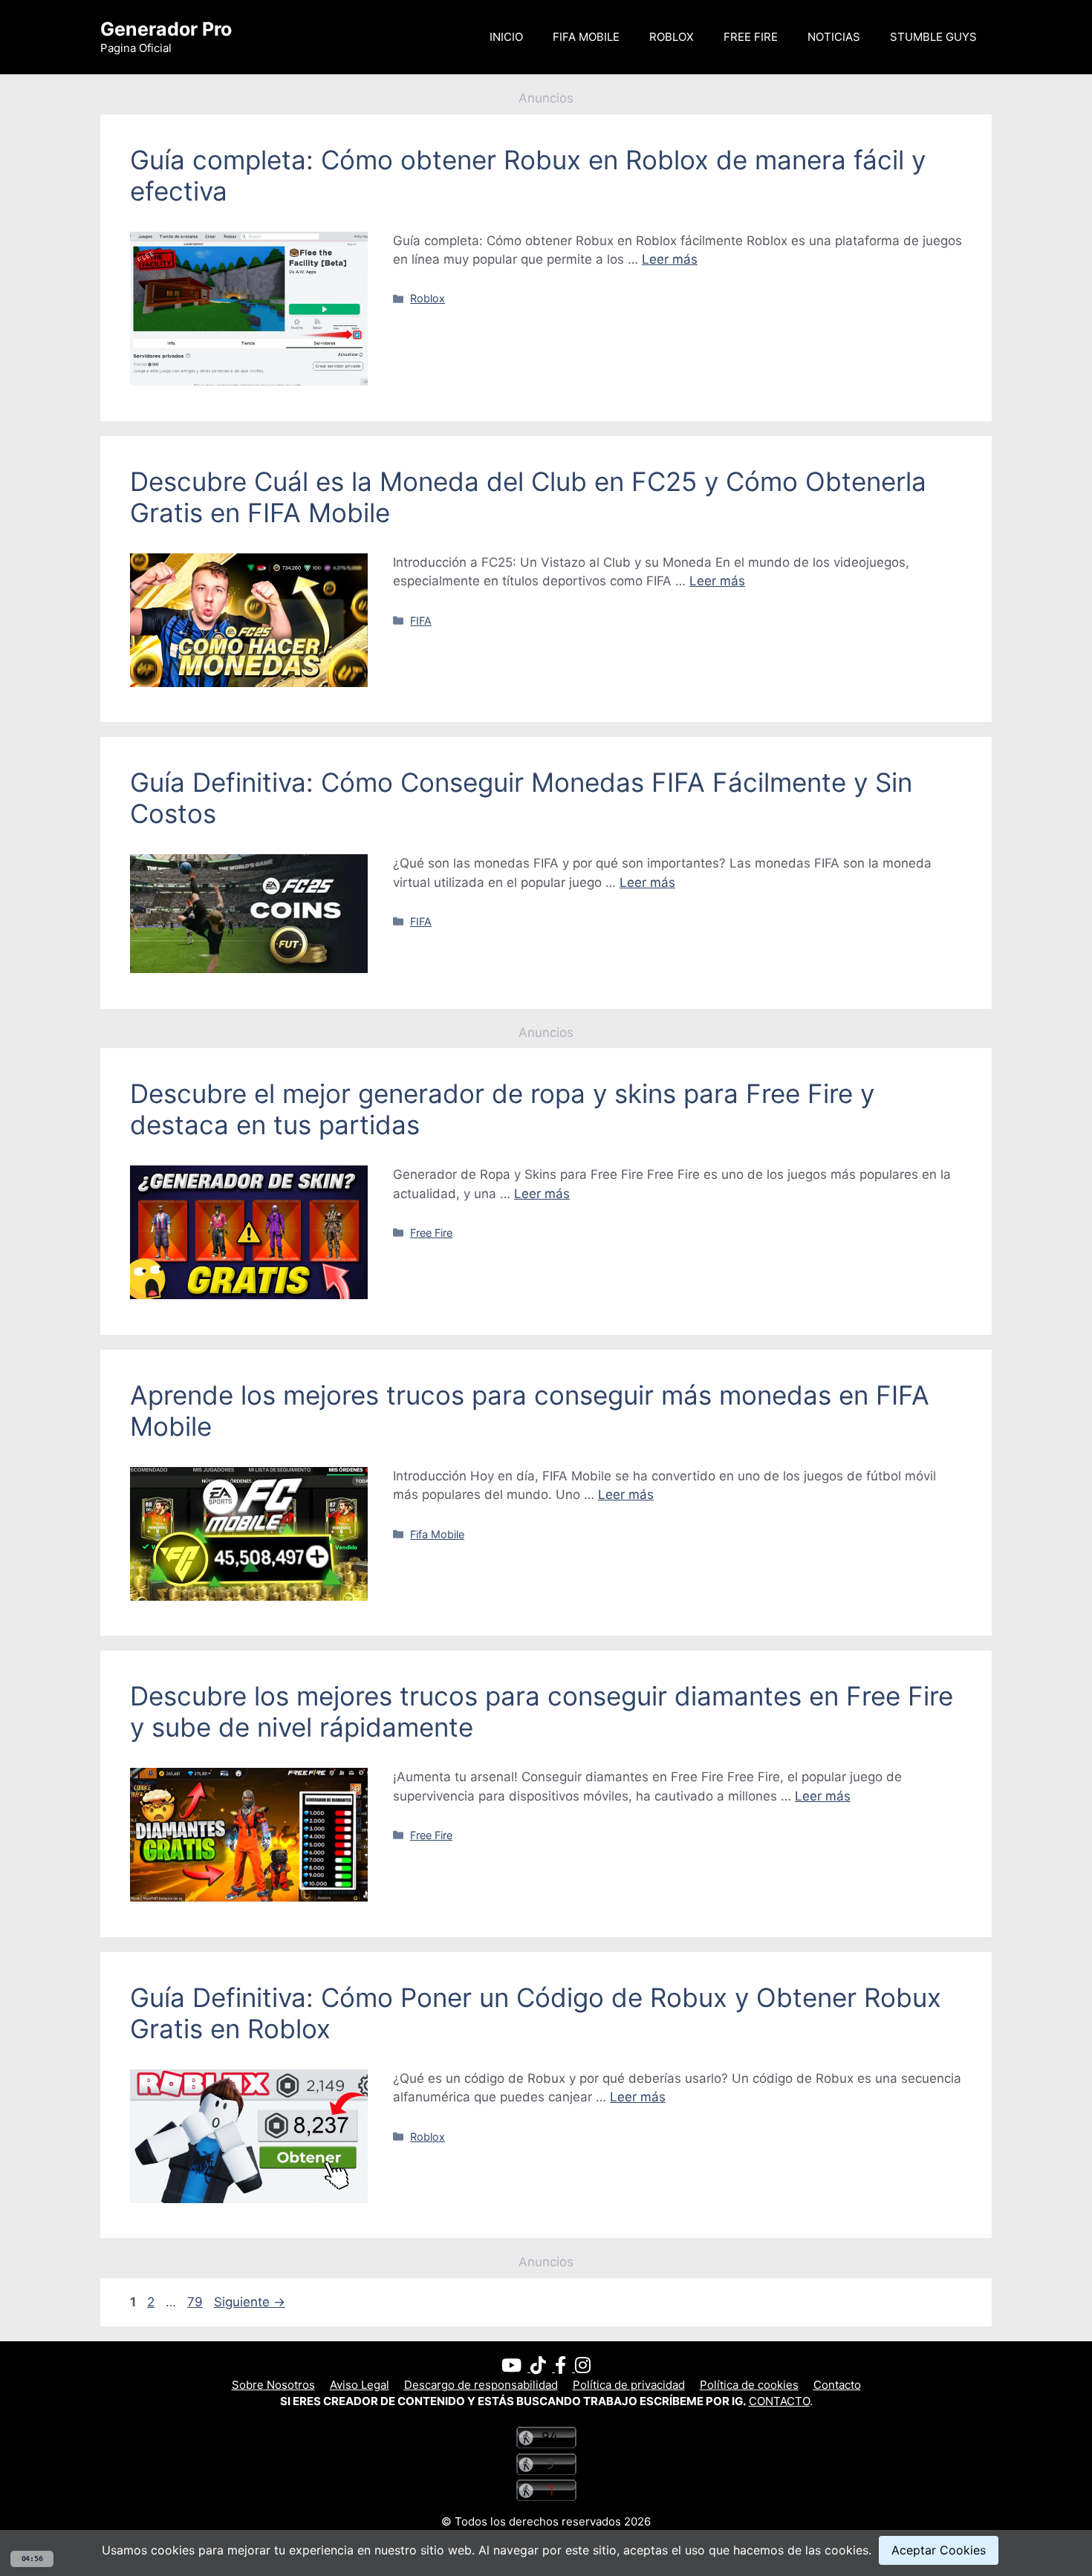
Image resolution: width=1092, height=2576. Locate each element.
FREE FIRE (751, 37)
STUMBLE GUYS (933, 37)
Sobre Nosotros (273, 2385)
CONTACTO (779, 2401)
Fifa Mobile (437, 1534)
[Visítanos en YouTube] (516, 2368)
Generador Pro (166, 29)
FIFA (421, 621)
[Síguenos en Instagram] (583, 2368)
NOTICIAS (834, 37)
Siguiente (250, 2302)
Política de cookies (749, 2385)
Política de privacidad (629, 2385)
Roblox (428, 298)
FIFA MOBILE (586, 37)
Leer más (670, 259)
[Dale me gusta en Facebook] (565, 2368)
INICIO (506, 37)
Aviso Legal (360, 2385)
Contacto (837, 2385)
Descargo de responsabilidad (481, 2385)
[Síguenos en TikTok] (543, 2368)
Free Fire (431, 1233)
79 (196, 2302)
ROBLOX (672, 37)
